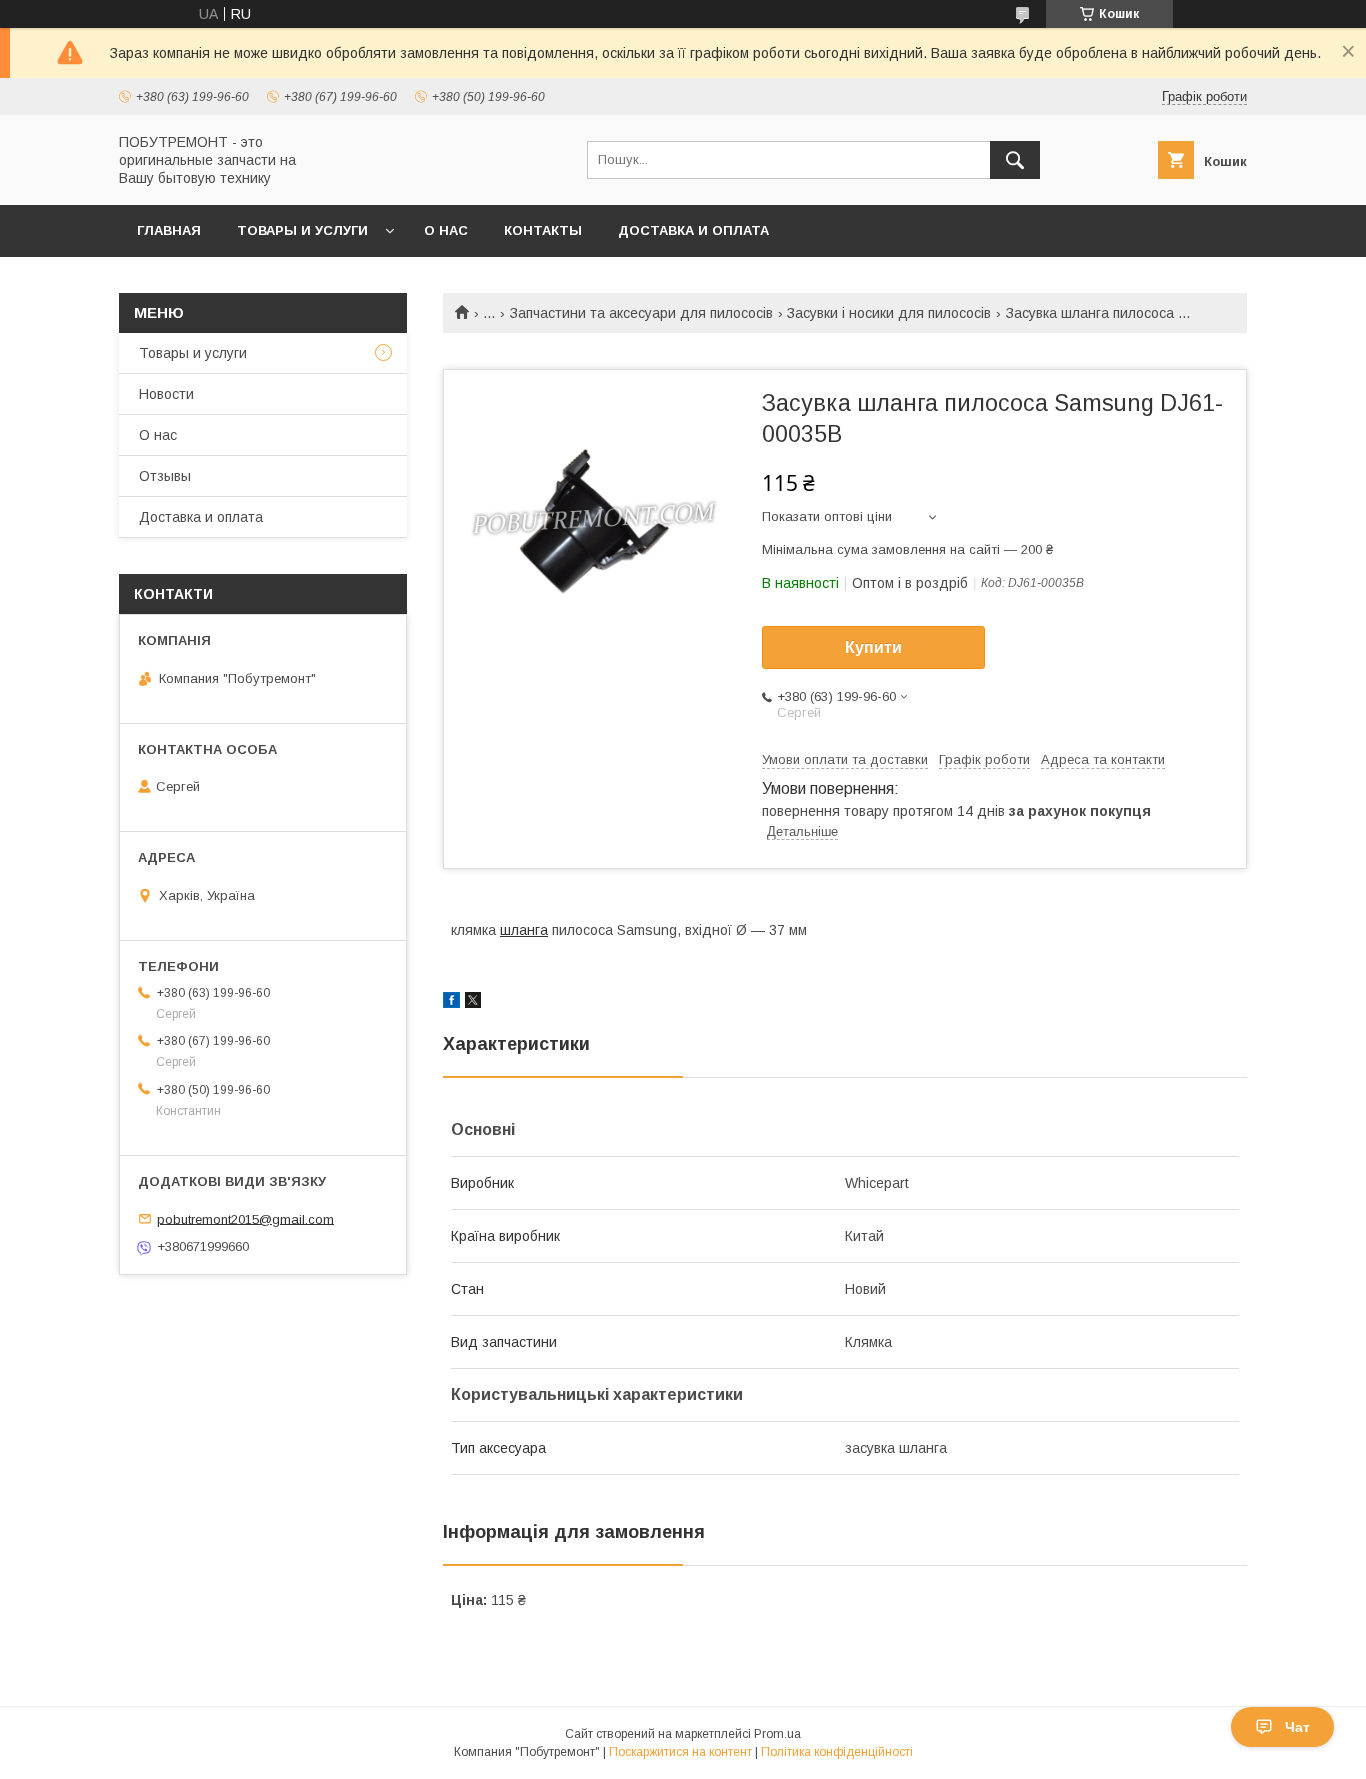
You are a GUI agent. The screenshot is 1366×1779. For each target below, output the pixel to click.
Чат (1297, 1727)
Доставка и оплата (693, 230)
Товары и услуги (302, 230)
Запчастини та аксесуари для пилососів (641, 313)
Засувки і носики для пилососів (889, 313)
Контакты (543, 230)
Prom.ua (777, 1734)
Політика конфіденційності (837, 1752)
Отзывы (165, 476)
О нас (446, 230)
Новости (166, 394)
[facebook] (451, 1003)
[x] (473, 1003)
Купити (873, 647)
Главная (169, 230)
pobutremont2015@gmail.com (245, 1218)
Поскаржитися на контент (680, 1752)
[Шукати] (1015, 160)
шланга (524, 930)
